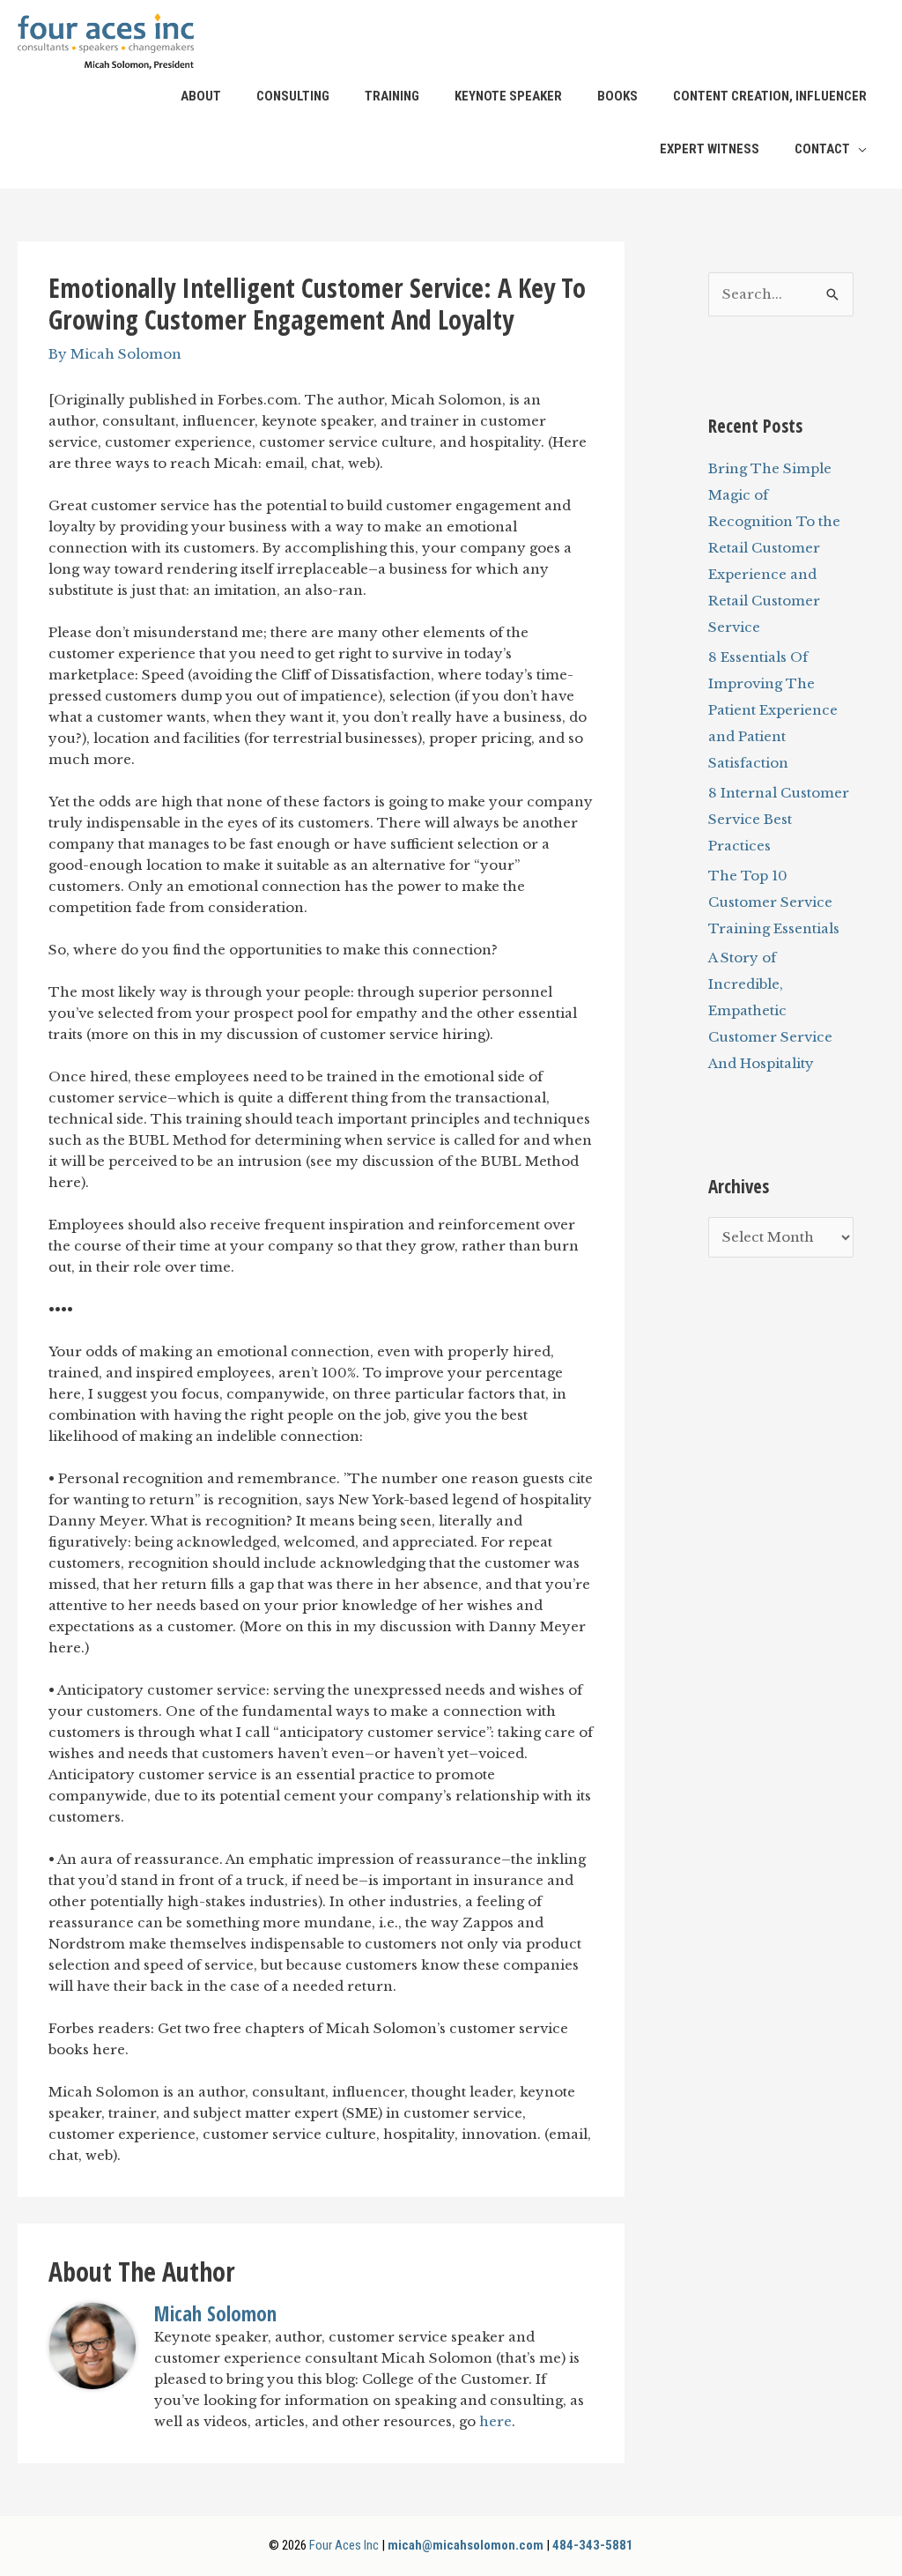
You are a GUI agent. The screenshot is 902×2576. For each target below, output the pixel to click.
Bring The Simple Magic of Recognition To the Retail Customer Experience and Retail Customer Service (774, 548)
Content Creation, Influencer (770, 96)
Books (617, 96)
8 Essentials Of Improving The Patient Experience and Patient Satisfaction (773, 710)
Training (392, 96)
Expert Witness (710, 149)
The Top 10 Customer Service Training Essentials (774, 902)
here (495, 2421)
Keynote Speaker (508, 96)
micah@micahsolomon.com (466, 2545)
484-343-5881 (593, 2545)
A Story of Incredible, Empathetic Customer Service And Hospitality (770, 1010)
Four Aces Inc (344, 2545)
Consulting (293, 96)
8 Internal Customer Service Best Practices (779, 819)
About (201, 96)
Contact (822, 149)
